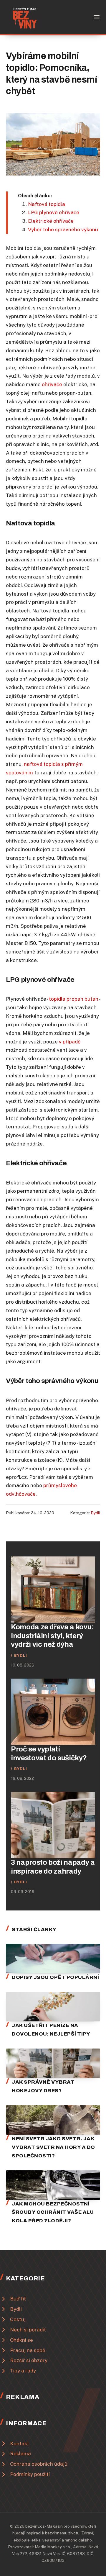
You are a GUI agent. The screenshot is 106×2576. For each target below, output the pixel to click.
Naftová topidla (47, 204)
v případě (70, 1042)
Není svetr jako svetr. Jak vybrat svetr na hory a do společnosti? (53, 2147)
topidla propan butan (74, 999)
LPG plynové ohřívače (54, 212)
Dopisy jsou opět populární (55, 1977)
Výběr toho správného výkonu (63, 230)
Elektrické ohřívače (51, 221)
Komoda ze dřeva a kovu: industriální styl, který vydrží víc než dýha (52, 1636)
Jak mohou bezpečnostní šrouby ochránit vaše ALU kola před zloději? (53, 2212)
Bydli (95, 1513)
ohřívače (52, 384)
